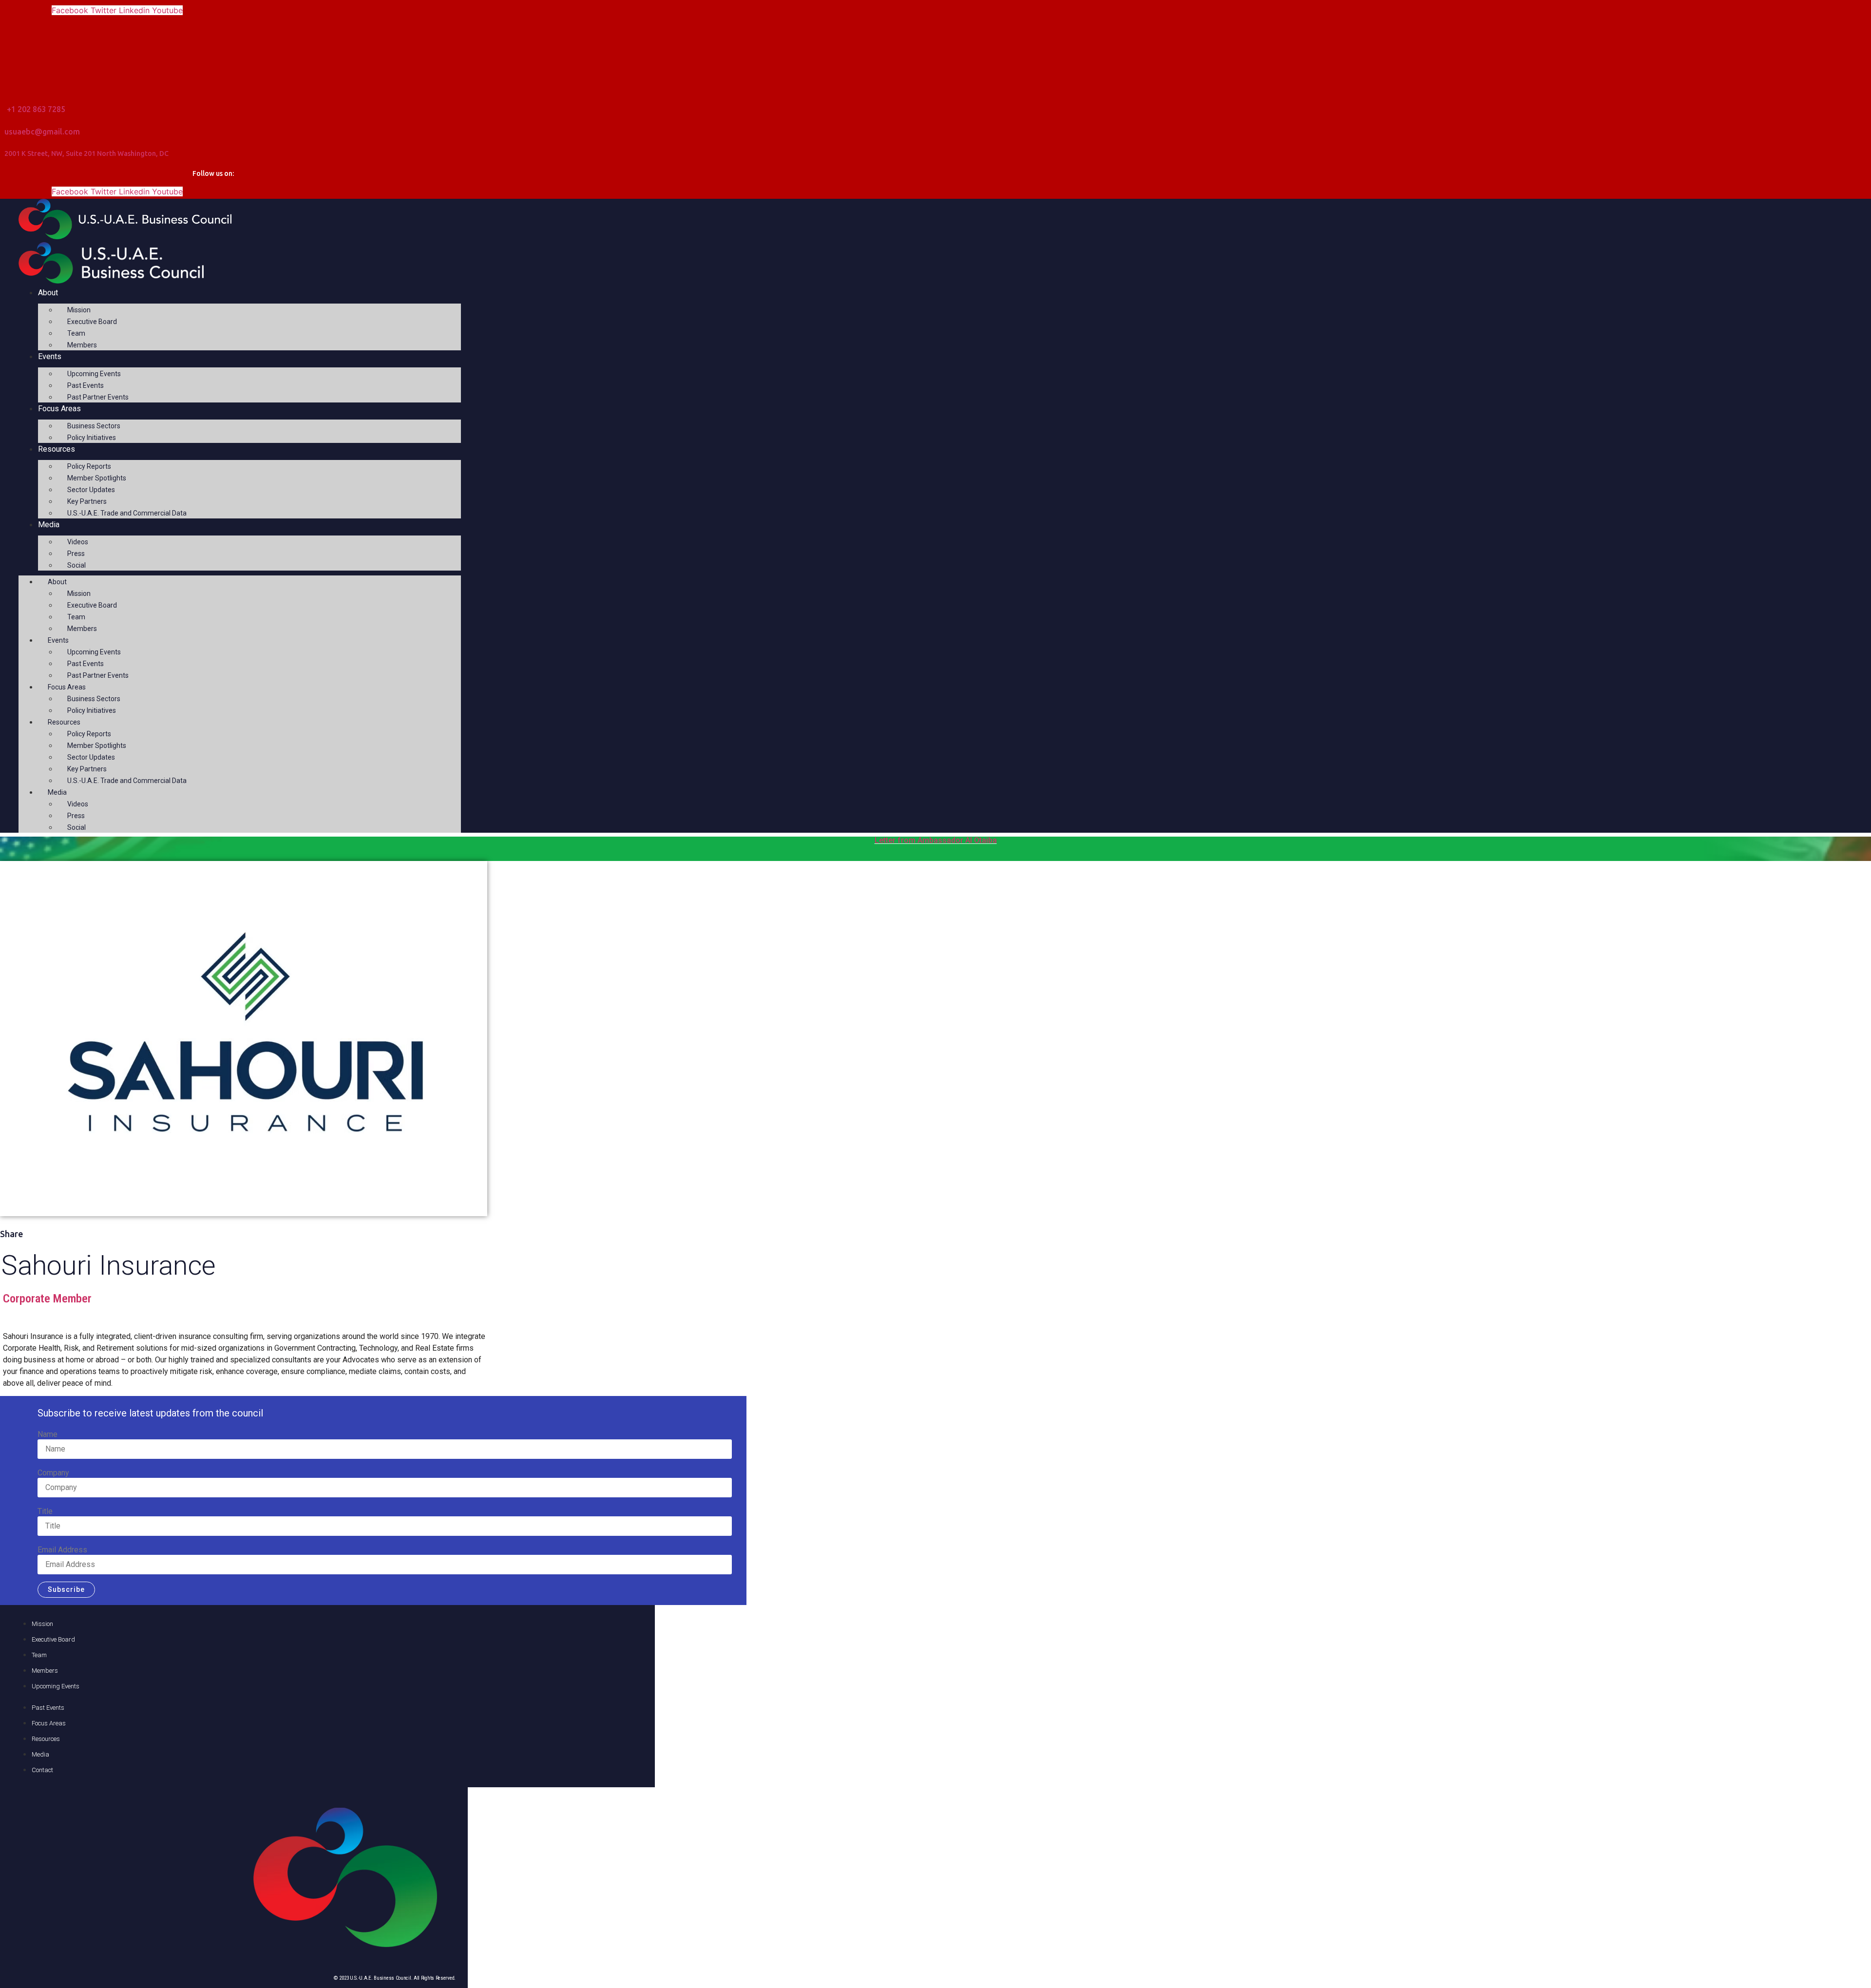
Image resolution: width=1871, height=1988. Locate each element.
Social (76, 565)
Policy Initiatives (92, 438)
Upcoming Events (94, 374)
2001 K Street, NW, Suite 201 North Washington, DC (86, 153)
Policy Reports (89, 466)
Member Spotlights (97, 478)
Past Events (86, 385)
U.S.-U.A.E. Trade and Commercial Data (127, 513)
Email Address (62, 1550)
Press (76, 554)
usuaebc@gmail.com (42, 132)
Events (50, 356)
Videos (78, 542)
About (48, 293)
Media (49, 525)
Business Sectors (94, 426)
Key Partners (87, 501)
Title (45, 1511)
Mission (79, 310)
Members (82, 345)
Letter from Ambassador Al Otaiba (936, 840)
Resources (57, 449)
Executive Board (92, 322)
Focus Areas (59, 409)
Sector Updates (91, 490)
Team (76, 333)
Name (48, 1434)
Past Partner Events (98, 397)
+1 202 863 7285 (36, 109)
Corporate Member (47, 1299)
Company (53, 1473)
